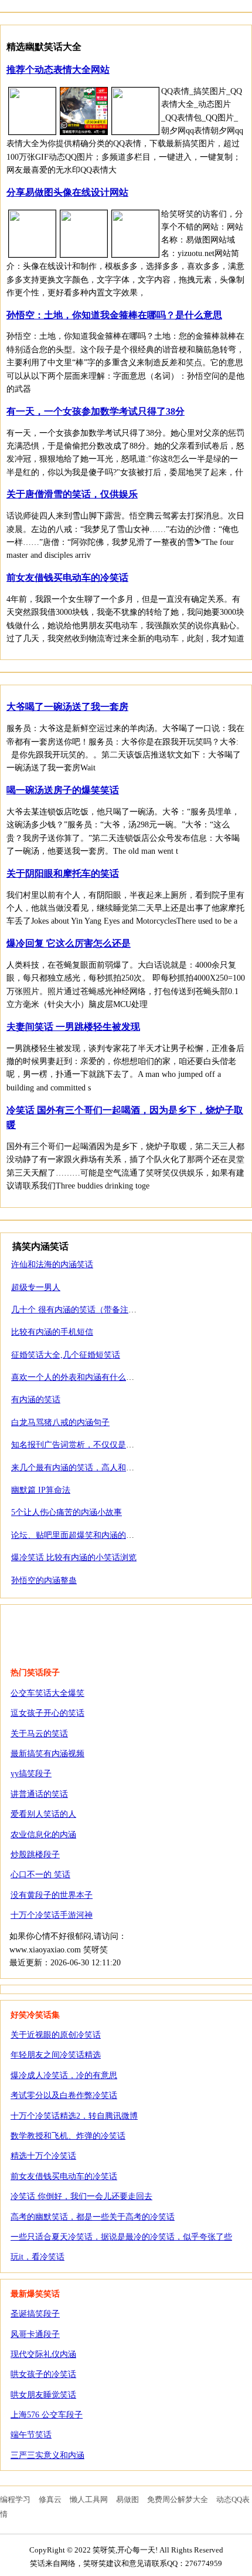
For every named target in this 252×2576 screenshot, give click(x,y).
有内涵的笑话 (36, 1400)
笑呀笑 (74, 1629)
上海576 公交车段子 (47, 2415)
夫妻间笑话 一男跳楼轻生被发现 (73, 1027)
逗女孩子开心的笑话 (47, 1713)
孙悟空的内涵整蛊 (44, 1580)
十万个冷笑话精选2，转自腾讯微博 (74, 2116)
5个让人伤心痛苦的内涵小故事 (67, 1512)
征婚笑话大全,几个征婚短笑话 (66, 1355)
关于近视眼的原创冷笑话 (56, 2035)
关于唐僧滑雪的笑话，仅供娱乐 (72, 494)
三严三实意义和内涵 (47, 2455)
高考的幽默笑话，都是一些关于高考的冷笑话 (93, 2217)
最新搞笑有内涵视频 (47, 1754)
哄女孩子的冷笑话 (43, 2374)
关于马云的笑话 (39, 1734)
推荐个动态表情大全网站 (58, 70)
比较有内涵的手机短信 (52, 1332)
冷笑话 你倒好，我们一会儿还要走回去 (81, 2196)
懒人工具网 (89, 2499)
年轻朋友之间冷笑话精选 (56, 2055)
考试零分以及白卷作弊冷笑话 (64, 2095)
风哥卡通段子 (35, 2334)
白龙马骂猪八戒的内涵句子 (60, 1422)
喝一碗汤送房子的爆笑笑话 (63, 790)
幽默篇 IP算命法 (41, 1490)
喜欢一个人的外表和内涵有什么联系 (77, 1377)
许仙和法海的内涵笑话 (52, 1265)
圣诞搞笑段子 (35, 2314)
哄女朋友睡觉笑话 (43, 2395)
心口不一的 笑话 (40, 1875)
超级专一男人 (36, 1287)
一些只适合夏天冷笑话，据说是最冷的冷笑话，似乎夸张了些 (121, 2237)
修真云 (50, 2499)
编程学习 (15, 2499)
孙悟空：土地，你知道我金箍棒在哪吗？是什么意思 (114, 315)
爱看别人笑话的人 (43, 1814)
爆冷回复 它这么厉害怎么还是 (69, 943)
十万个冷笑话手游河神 (52, 1915)
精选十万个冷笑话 (43, 2156)
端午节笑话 (31, 2435)
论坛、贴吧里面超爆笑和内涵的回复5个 (83, 1535)
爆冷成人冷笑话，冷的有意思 (64, 2075)
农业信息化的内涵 (43, 1835)
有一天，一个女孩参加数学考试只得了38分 (96, 411)
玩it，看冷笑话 (38, 2257)
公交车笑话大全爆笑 (47, 1693)
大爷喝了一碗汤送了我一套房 (67, 707)
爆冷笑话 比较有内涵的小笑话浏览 (74, 1558)
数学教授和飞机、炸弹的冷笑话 (68, 2136)
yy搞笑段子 (31, 1774)
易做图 (127, 2499)
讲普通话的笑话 (39, 1794)
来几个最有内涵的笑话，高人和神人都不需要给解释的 (110, 1468)
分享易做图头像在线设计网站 (67, 192)
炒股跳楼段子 (35, 1855)
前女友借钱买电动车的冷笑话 (67, 578)
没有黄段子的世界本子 (52, 1895)
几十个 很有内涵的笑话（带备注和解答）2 (88, 1310)
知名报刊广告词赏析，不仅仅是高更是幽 (85, 1445)
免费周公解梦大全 (178, 2499)
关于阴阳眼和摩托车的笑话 (63, 873)
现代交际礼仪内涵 (43, 2354)
